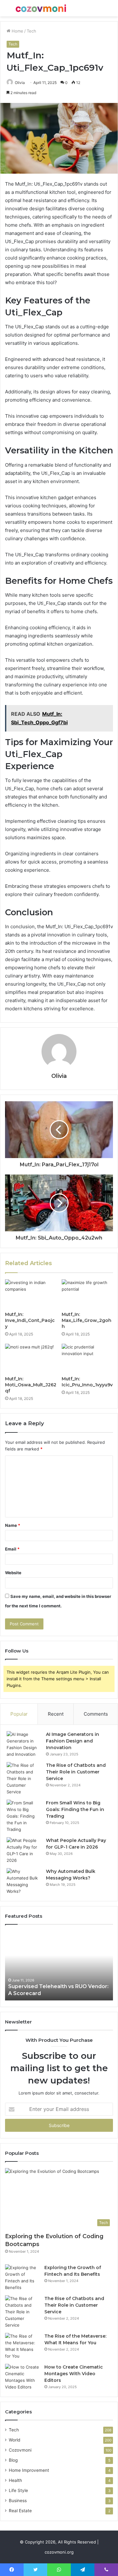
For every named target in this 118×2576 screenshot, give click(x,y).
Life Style (18, 2490)
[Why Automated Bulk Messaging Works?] (24, 1881)
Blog (13, 2460)
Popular (19, 1714)
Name (13, 1525)
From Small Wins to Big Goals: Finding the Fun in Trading (75, 1809)
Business (18, 2501)
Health (15, 2480)
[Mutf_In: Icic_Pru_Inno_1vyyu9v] (87, 1358)
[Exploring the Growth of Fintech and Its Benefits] (22, 2278)
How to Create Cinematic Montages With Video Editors (74, 2374)
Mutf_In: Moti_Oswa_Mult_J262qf (31, 1385)
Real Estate (20, 2511)
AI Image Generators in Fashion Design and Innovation (73, 1741)
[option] (59, 1966)
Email (12, 1549)
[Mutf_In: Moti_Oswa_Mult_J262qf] (31, 1358)
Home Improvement (29, 2470)
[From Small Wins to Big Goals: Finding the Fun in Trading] (24, 1816)
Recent (56, 1714)
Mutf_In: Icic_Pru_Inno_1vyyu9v (87, 1382)
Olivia (20, 83)
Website (13, 1573)
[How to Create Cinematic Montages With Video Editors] (22, 2377)
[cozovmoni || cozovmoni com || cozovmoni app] (41, 8)
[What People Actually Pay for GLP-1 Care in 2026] (24, 1850)
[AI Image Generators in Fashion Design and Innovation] (24, 1744)
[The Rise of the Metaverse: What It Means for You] (22, 2346)
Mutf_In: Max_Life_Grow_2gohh (87, 1320)
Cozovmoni (20, 2450)
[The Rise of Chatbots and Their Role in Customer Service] (24, 1779)
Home (17, 31)
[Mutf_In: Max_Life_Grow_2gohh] (87, 1294)
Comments (96, 1714)
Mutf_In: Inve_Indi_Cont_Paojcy (30, 1320)
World (14, 2440)
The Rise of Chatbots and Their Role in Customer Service (76, 1772)
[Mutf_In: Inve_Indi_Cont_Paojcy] (31, 1294)
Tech (31, 31)
